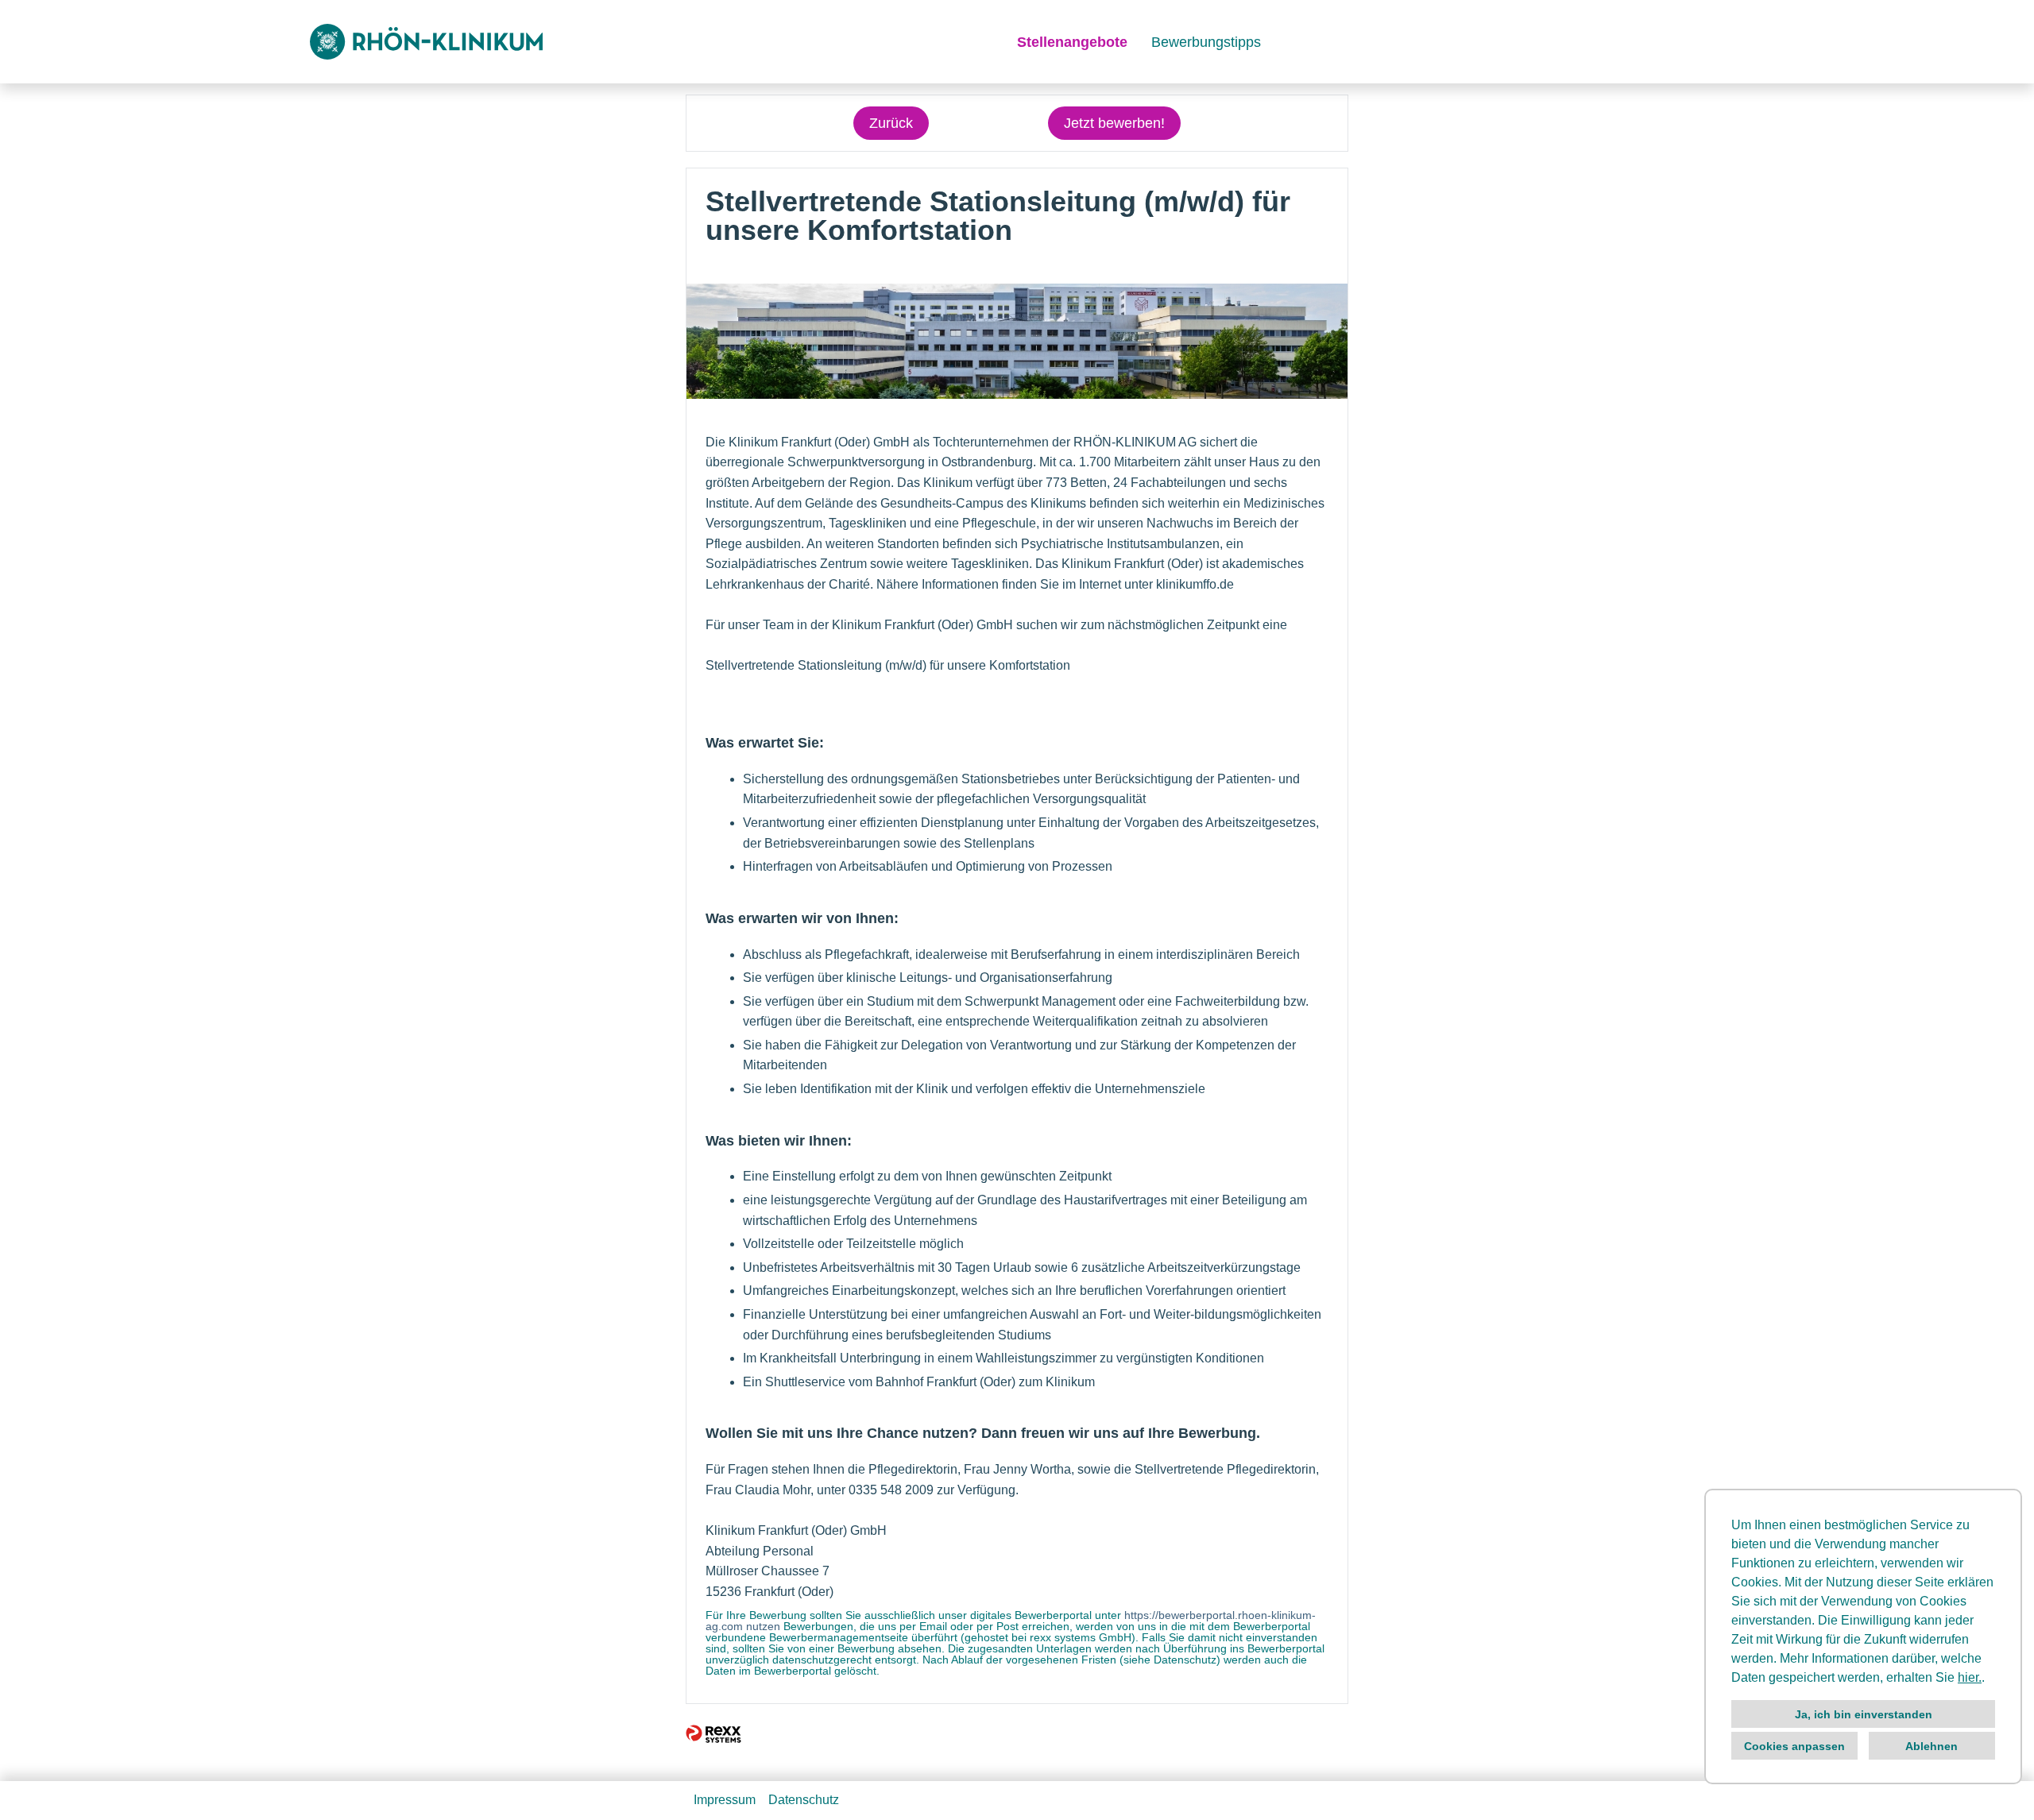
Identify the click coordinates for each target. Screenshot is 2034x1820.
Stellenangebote (1072, 42)
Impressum (725, 1800)
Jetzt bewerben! (1114, 123)
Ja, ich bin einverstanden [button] (1864, 1714)
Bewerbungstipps (1206, 42)
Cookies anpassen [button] (1794, 1746)
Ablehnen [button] (1932, 1746)
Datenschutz (804, 1800)
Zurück (891, 123)
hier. (1970, 1677)
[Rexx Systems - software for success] (713, 1734)
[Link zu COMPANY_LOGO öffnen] (426, 42)
